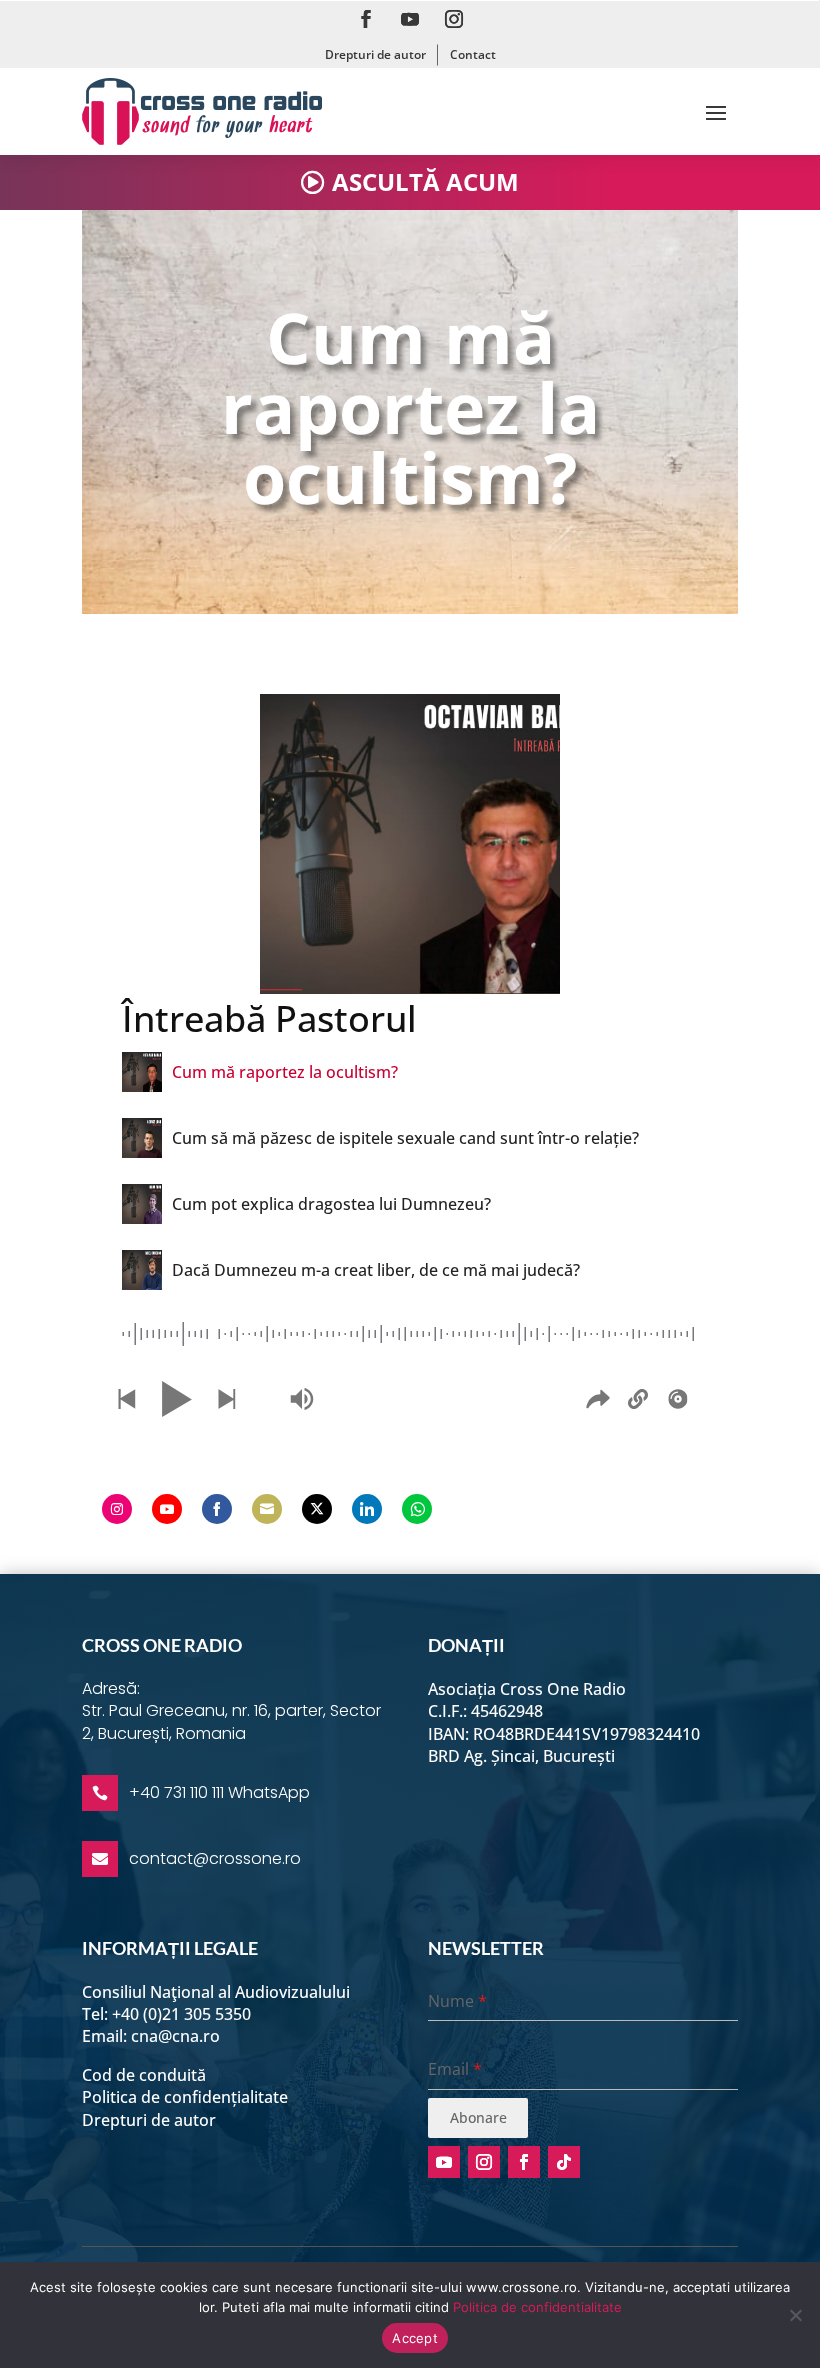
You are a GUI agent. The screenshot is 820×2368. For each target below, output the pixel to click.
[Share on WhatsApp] (417, 1509)
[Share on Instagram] (117, 1509)
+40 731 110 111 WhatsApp (219, 1792)
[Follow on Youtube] (410, 19)
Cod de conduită (144, 2075)
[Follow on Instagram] (454, 19)
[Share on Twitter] (317, 1509)
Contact (473, 54)
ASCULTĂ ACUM (425, 181)
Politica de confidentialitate (537, 2307)
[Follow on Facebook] (366, 19)
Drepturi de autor (375, 54)
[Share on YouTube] (167, 1509)
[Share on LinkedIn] (367, 1509)
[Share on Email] (267, 1509)
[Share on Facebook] (217, 1509)
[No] (795, 2315)
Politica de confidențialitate (185, 2097)
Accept (415, 2338)
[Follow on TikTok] (564, 2162)
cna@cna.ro (175, 2036)
